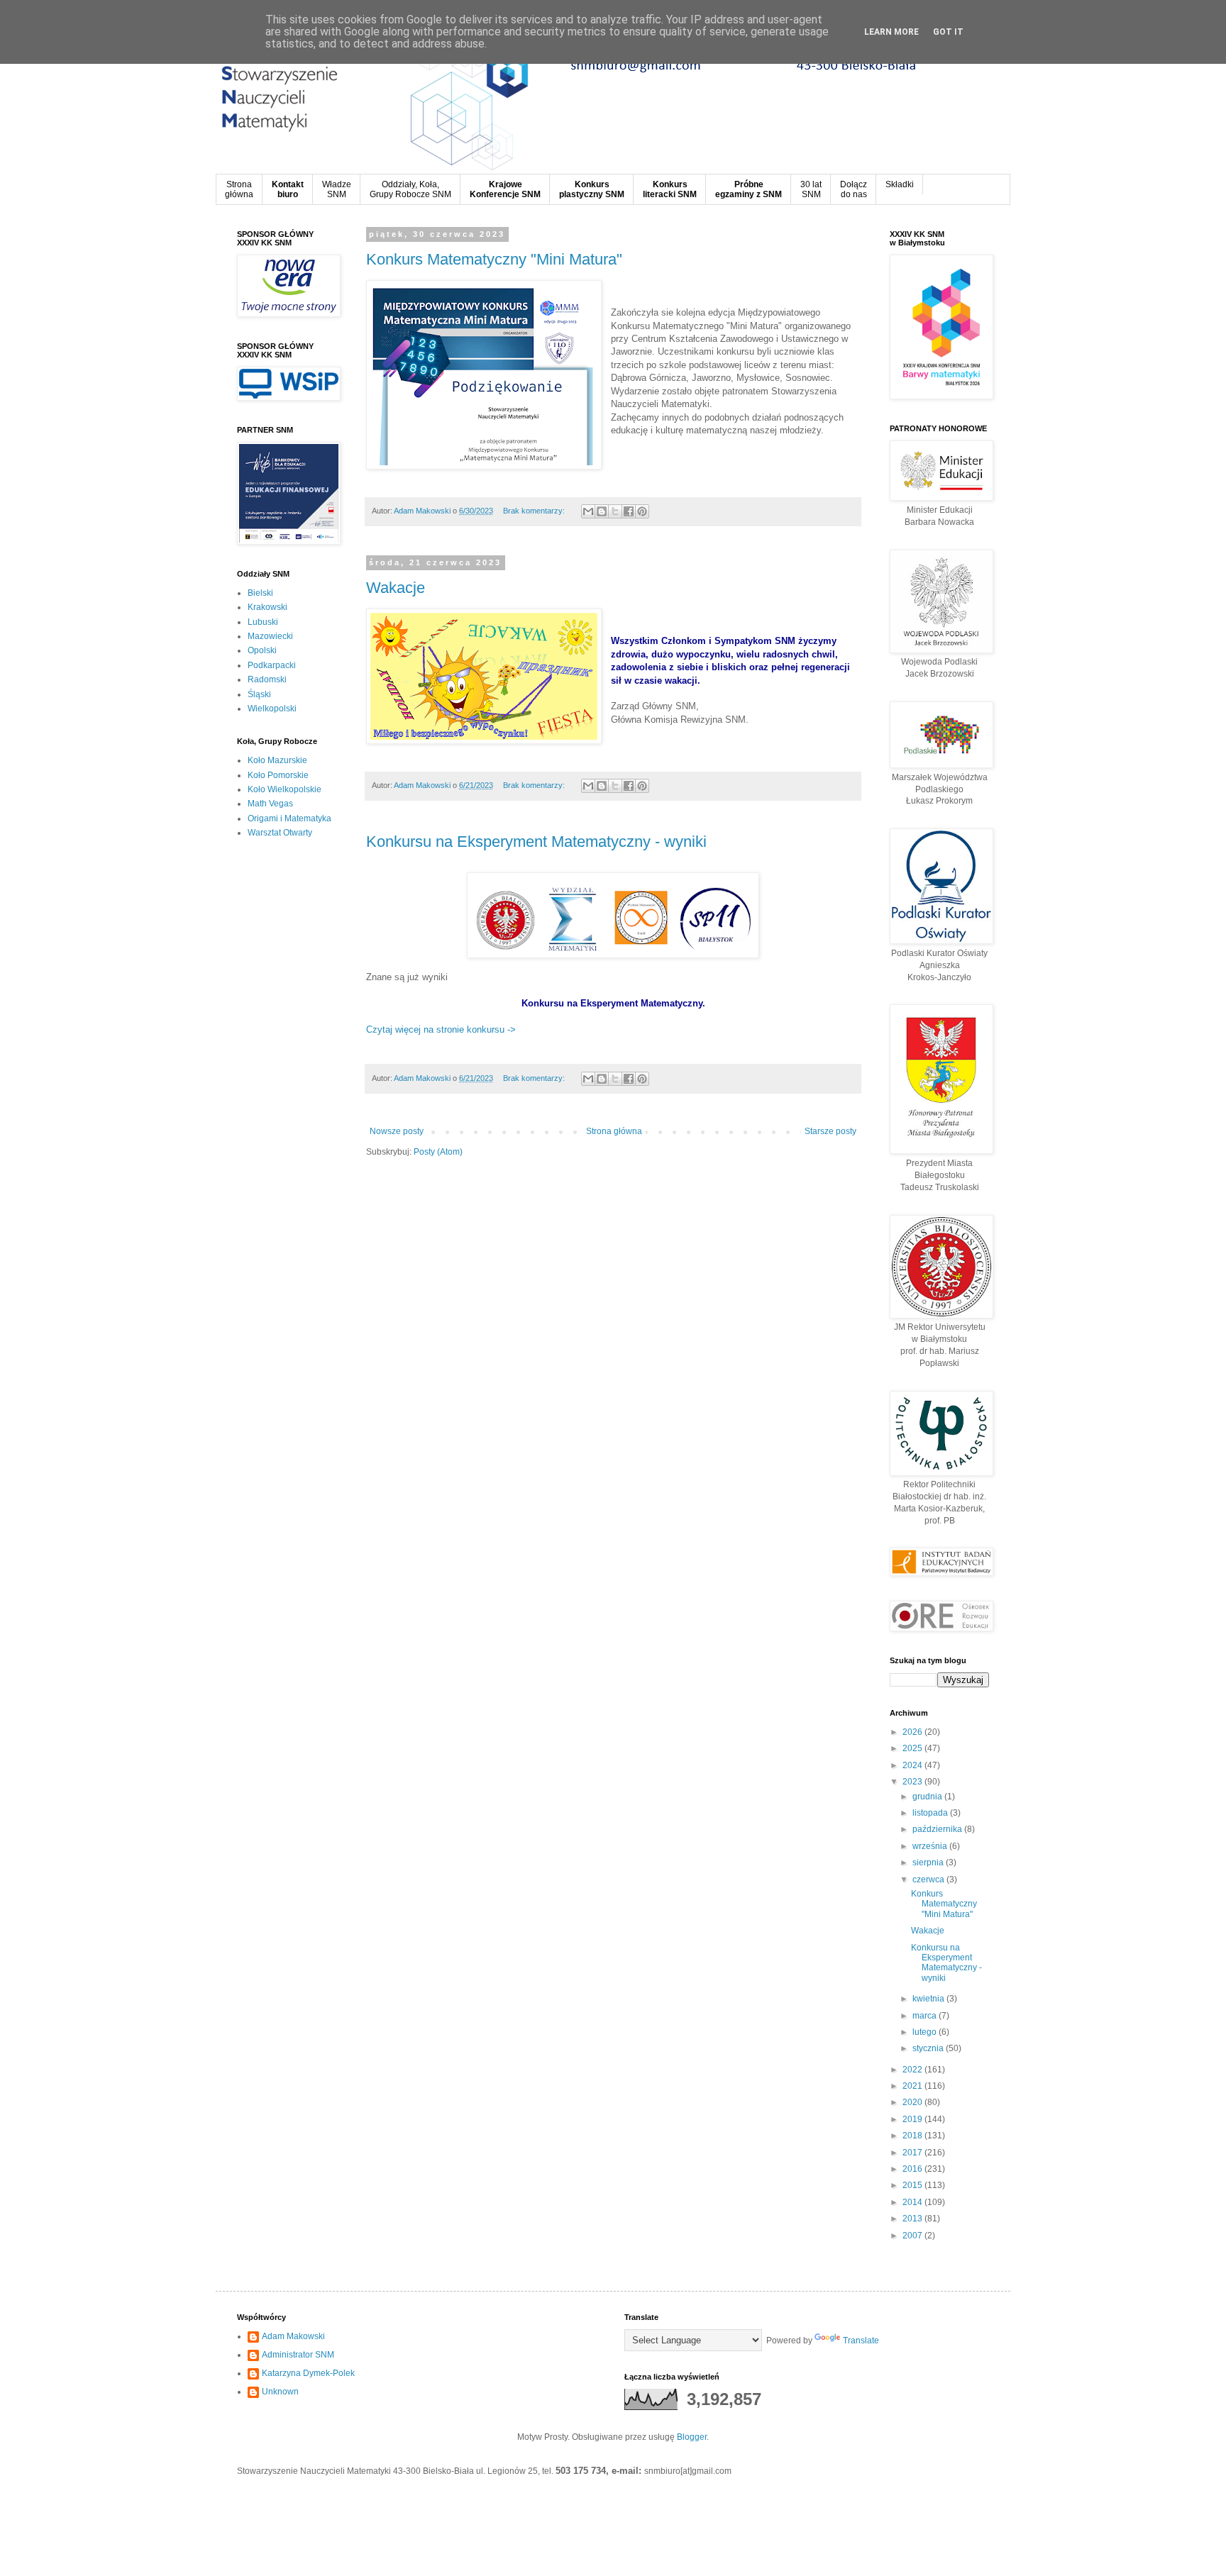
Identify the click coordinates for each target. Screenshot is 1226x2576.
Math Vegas (270, 804)
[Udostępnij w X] (615, 511)
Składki (900, 184)
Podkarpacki (272, 665)
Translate (861, 2341)
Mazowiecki (270, 636)
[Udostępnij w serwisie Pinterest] (642, 511)
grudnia (928, 1797)
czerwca (929, 1880)
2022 (913, 2070)
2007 (913, 2236)
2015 (913, 2185)
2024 (913, 1765)
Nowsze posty (397, 1131)
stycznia (929, 2048)
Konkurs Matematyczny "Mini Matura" (494, 259)
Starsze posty (830, 1131)
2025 (913, 1748)
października (938, 1829)
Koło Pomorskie (278, 775)
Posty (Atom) (438, 1152)
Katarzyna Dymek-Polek (308, 2373)
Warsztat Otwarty (280, 833)
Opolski (262, 650)
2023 (913, 1782)
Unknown (280, 2392)
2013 (913, 2219)
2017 (913, 2153)
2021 (913, 2086)
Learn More (891, 32)
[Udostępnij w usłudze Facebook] (629, 511)
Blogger (692, 2437)
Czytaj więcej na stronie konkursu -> (441, 1029)
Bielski (260, 593)
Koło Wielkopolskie (285, 789)
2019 (913, 2119)
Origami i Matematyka (289, 818)
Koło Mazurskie (277, 760)
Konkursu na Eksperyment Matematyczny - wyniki (536, 842)
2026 (913, 1732)
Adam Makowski (293, 2336)
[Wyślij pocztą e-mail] (588, 511)
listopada (931, 1813)
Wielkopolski (272, 709)
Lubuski (263, 622)
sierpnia (929, 1862)
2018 (913, 2136)
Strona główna (614, 1131)
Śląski (259, 694)
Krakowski (267, 607)
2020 (913, 2102)
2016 (913, 2169)
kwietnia (929, 1999)
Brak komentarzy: (535, 511)
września (931, 1846)
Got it (948, 32)
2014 (913, 2202)
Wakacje (396, 588)
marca (926, 2016)
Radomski (267, 679)
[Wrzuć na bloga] (602, 511)
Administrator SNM (298, 2355)
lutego (926, 2032)
